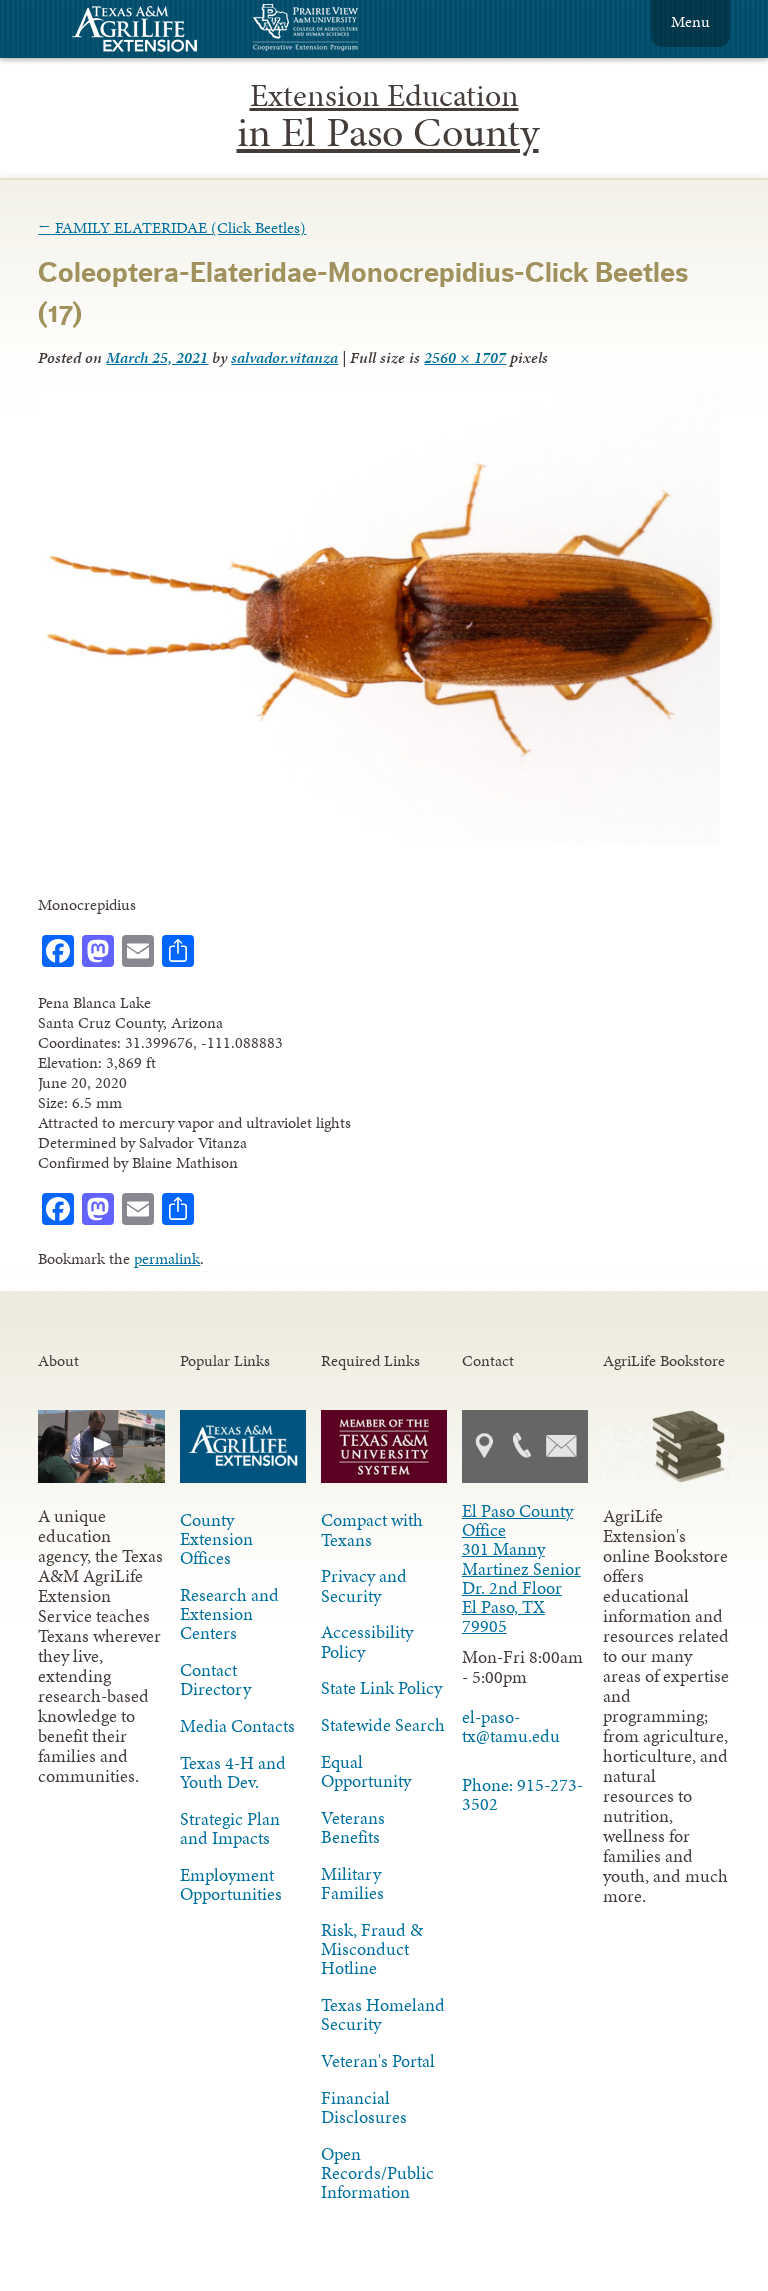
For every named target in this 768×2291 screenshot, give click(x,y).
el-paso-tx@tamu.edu (511, 1726)
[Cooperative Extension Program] (360, 29)
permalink (167, 1258)
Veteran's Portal (378, 2061)
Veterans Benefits (353, 1827)
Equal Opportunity (366, 1771)
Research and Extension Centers (229, 1614)
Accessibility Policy (367, 1641)
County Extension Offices (216, 1539)
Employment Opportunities (231, 1884)
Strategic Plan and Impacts (230, 1828)
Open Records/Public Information (377, 2173)
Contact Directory (215, 1679)
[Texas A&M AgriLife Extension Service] (148, 31)
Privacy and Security (364, 1585)
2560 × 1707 (465, 357)
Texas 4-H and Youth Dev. (233, 1772)
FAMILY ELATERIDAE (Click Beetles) (172, 227)
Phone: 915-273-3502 (522, 1794)
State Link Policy (381, 1688)
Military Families (352, 1883)
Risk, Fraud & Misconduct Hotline (372, 1949)
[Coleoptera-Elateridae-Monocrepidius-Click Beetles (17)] (378, 840)
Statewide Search (383, 1725)
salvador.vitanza (284, 357)
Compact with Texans (372, 1529)
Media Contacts (237, 1726)
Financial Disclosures (364, 2107)
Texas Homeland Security (383, 2014)
